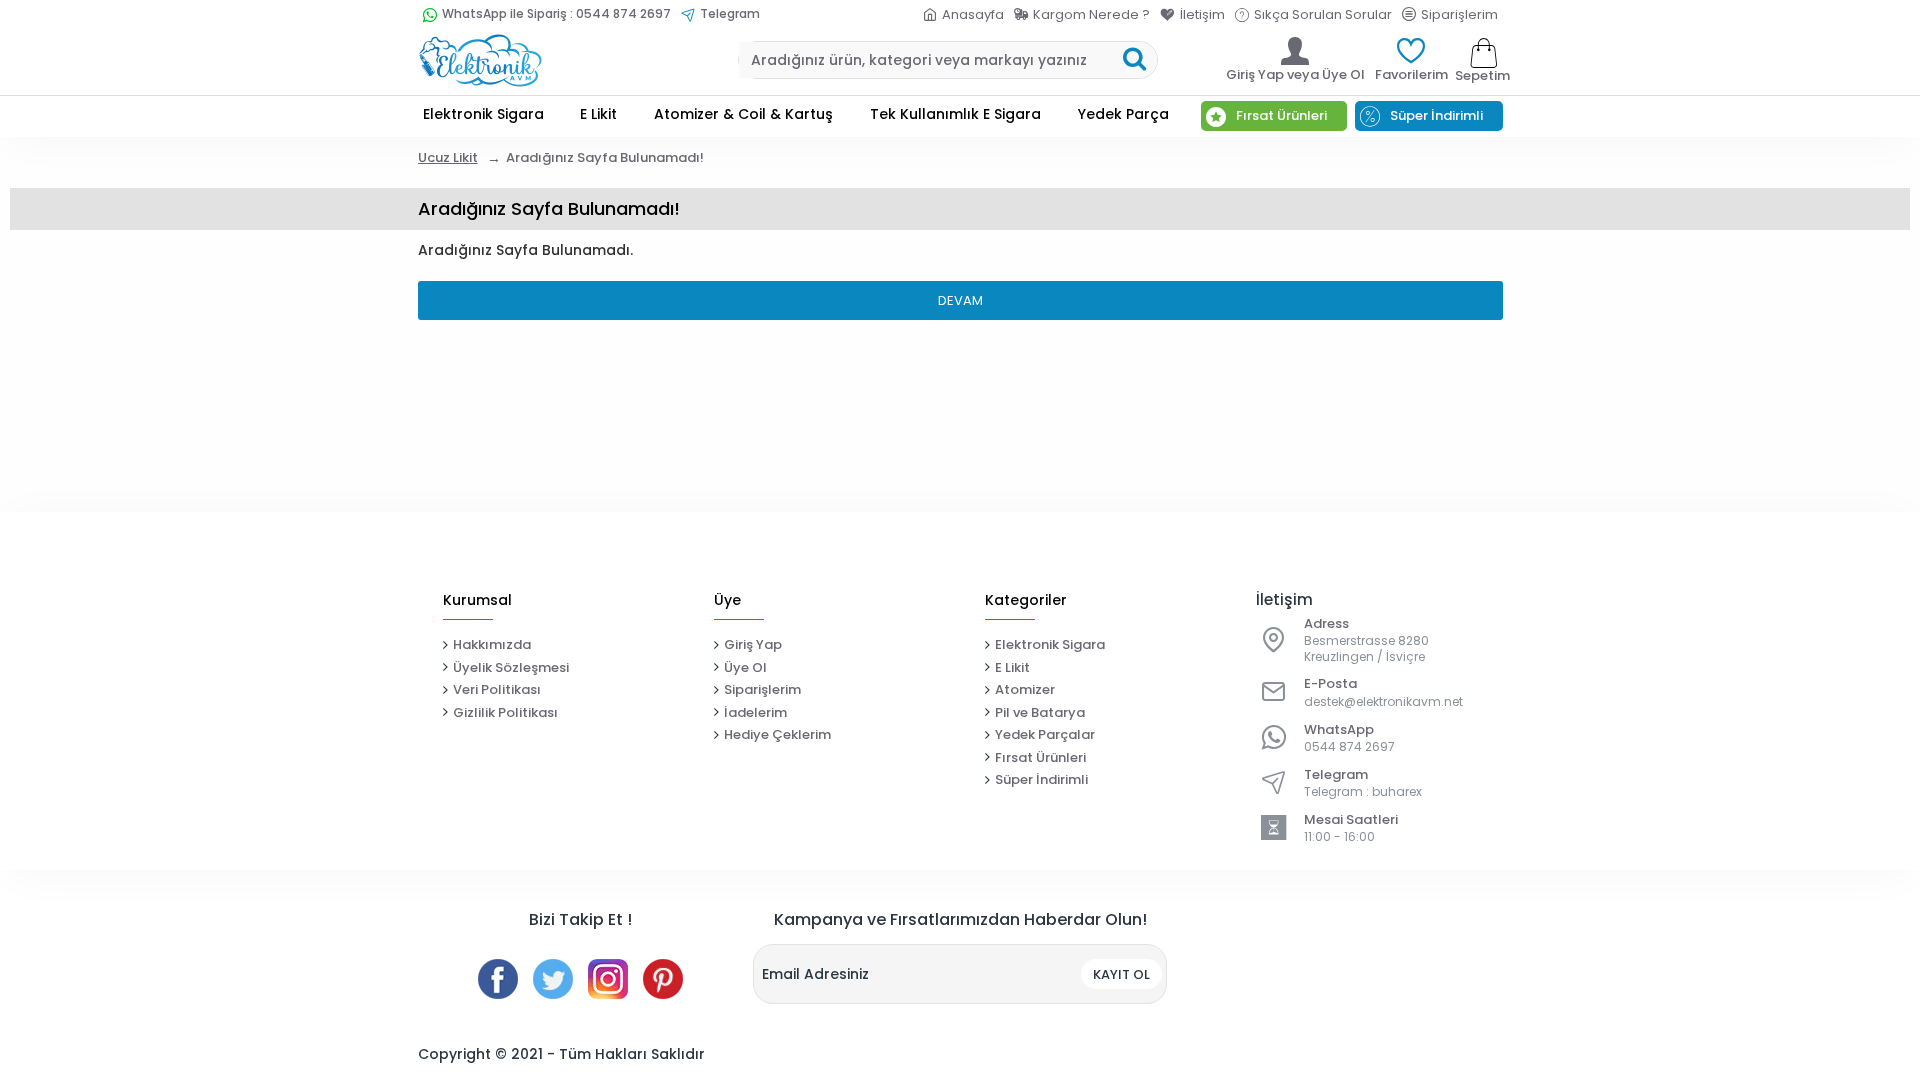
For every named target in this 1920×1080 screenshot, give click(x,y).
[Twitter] (553, 979)
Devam (960, 300)
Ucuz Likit (448, 157)
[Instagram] (608, 979)
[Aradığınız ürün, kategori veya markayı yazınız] (1134, 60)
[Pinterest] (663, 979)
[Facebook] (498, 979)
